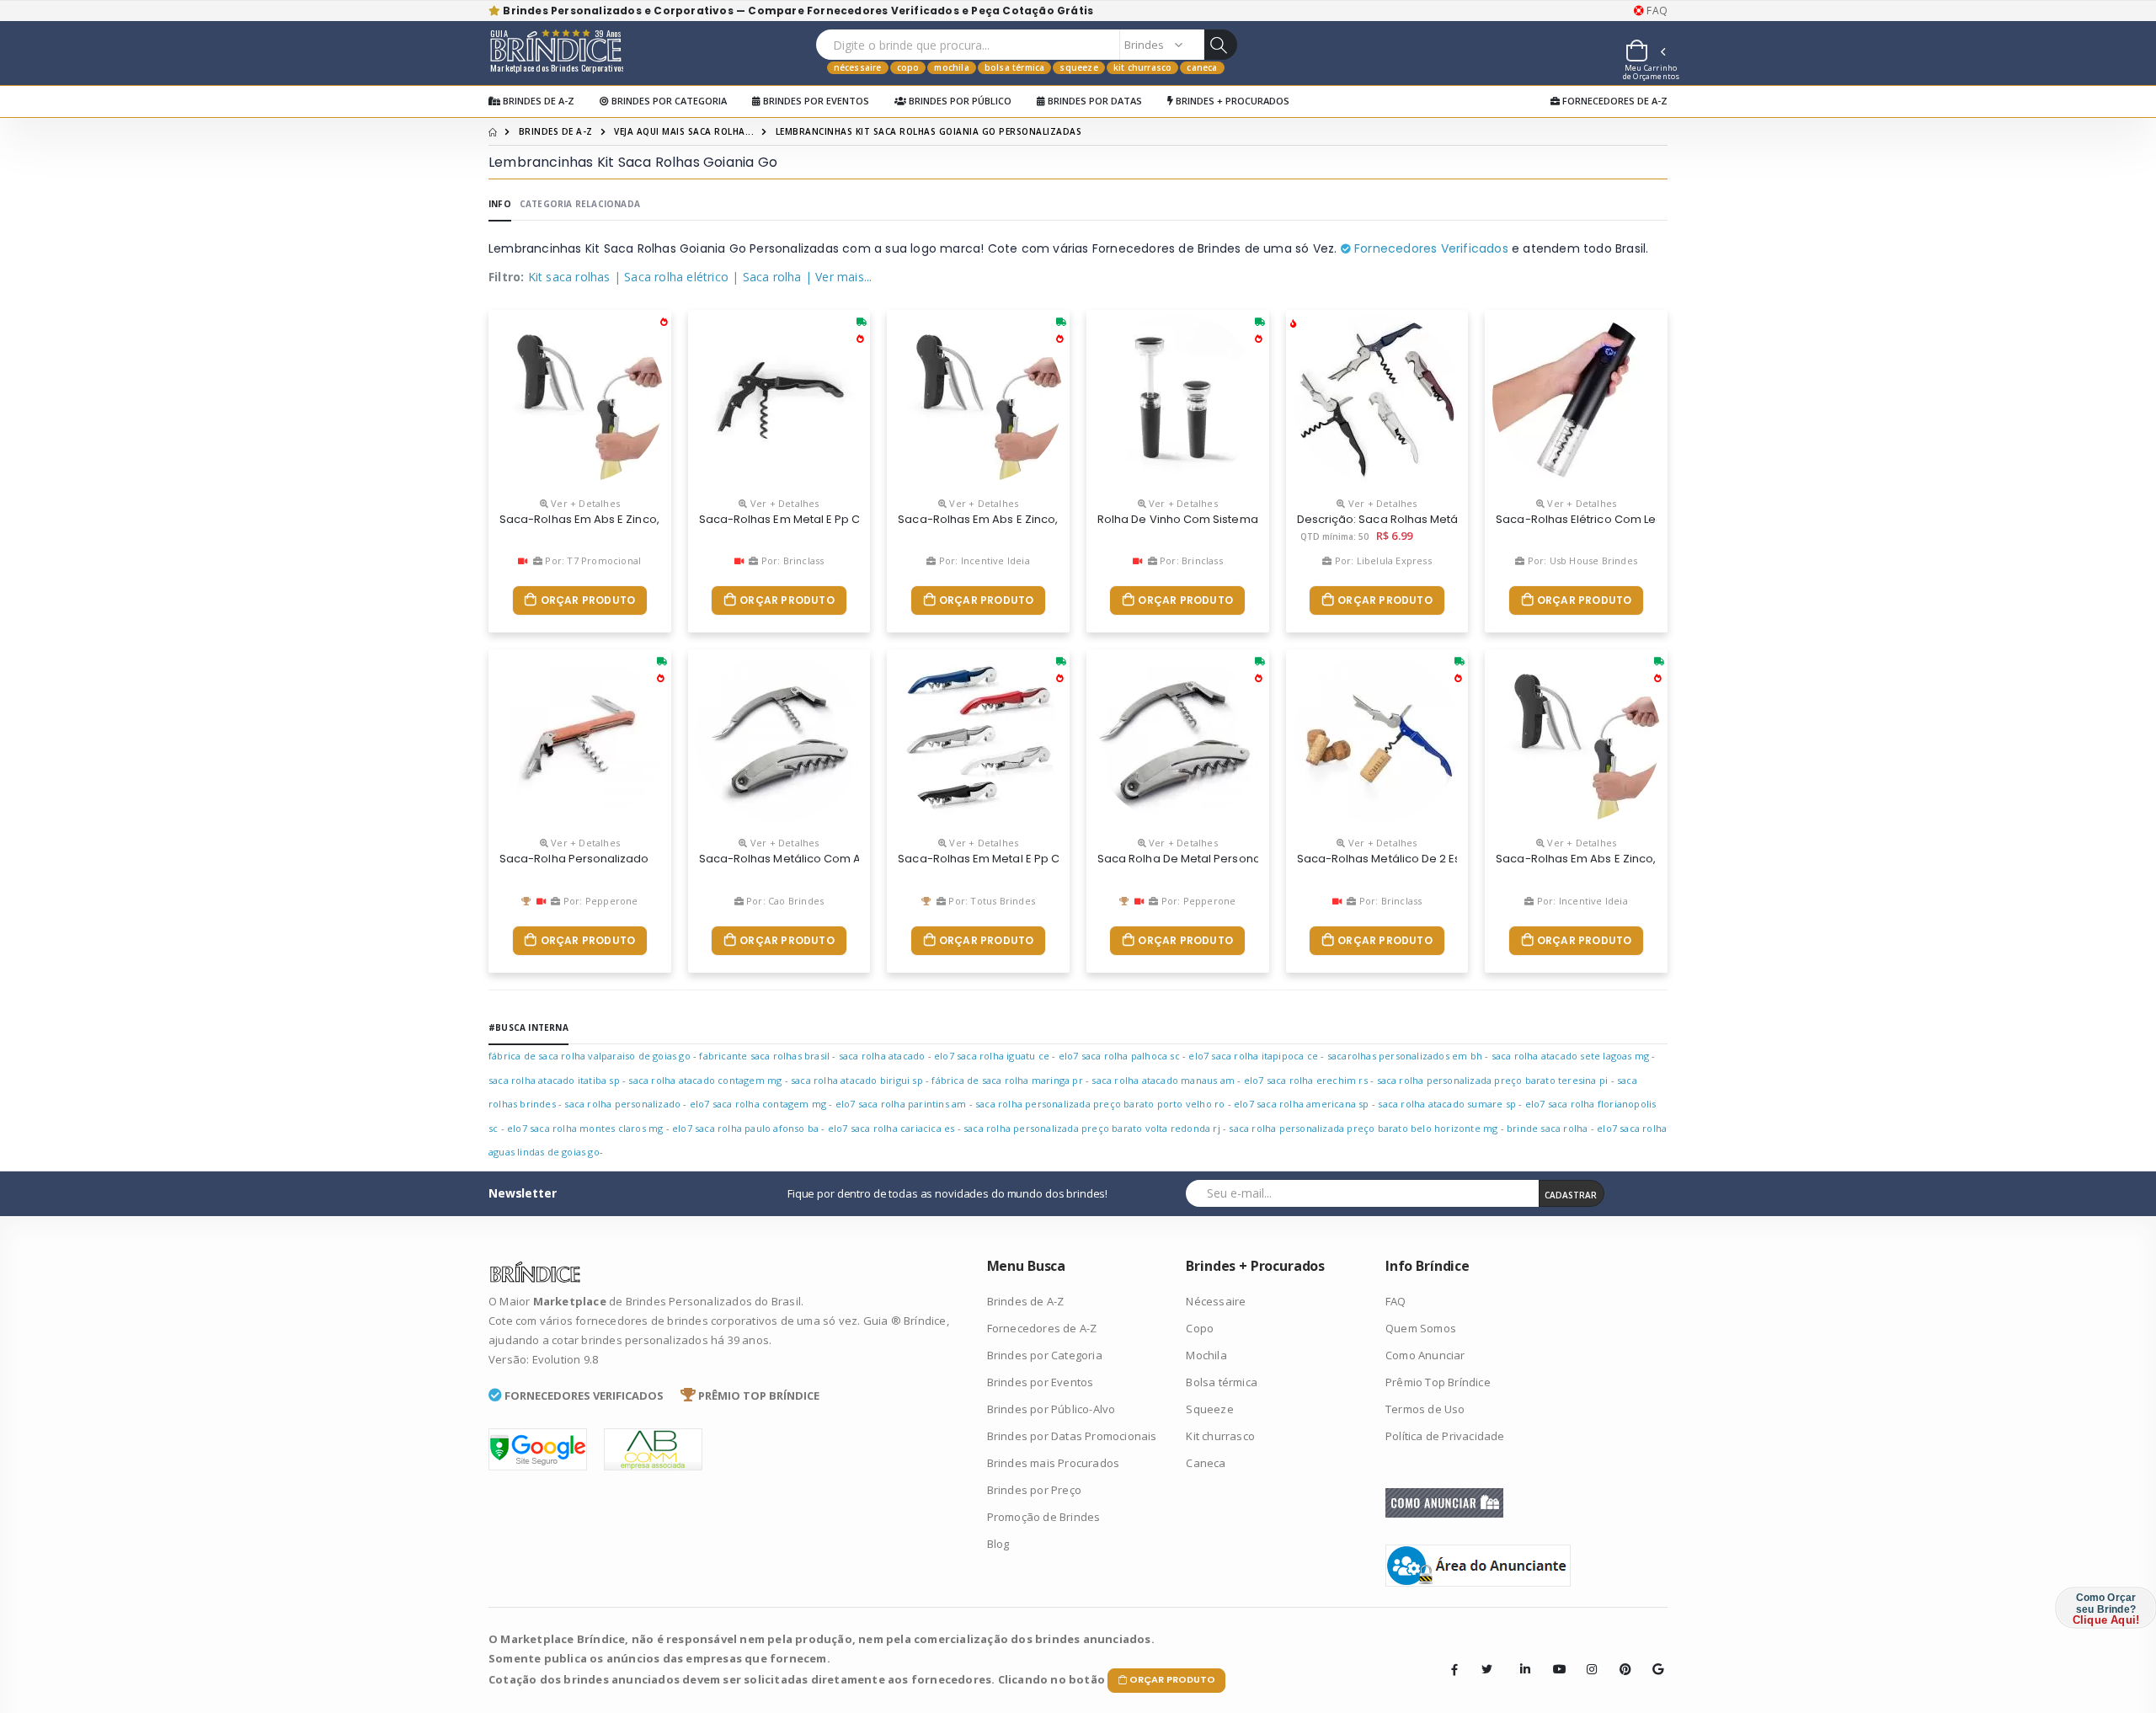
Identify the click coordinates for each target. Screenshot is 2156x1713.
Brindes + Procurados (1231, 101)
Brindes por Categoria (668, 101)
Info (500, 204)
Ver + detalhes (584, 503)
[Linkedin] (1520, 1657)
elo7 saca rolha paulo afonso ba (745, 1128)
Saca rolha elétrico (676, 277)
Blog (998, 1544)
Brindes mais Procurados (1054, 1463)
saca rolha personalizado (622, 1104)
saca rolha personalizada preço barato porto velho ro (1100, 1104)
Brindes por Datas (1094, 101)
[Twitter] (1487, 1669)
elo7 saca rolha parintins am (901, 1104)
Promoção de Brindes (1044, 1517)
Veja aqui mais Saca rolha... (684, 131)
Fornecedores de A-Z (1614, 101)
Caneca (1202, 67)
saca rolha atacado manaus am (1163, 1080)
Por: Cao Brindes (784, 901)
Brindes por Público (959, 101)
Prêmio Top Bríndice (1438, 1382)
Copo (908, 67)
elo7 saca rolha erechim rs (1306, 1080)
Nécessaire (858, 67)
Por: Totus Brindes (990, 901)
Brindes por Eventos (815, 101)
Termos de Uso (1425, 1409)
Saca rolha (772, 277)
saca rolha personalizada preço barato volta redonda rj (1092, 1128)
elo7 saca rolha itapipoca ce (1253, 1056)
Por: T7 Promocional (592, 560)
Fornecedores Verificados (1430, 248)
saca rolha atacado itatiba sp (554, 1080)
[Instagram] (1587, 1657)
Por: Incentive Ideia (983, 560)
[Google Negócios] (1652, 1657)
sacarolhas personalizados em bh (1405, 1056)
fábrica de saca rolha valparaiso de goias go (590, 1056)
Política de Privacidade (1445, 1436)
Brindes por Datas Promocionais (1072, 1436)
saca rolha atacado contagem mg (705, 1080)
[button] (1645, 53)
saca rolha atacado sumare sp (1447, 1104)
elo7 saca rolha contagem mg (758, 1104)
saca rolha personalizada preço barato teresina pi (1493, 1080)
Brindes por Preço (1034, 1490)
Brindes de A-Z (537, 101)
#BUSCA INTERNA (528, 1027)
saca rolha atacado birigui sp (857, 1080)
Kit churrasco (1143, 67)
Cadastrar (1571, 1195)
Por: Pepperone (599, 901)
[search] (1220, 45)
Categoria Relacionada (580, 204)
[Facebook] (1454, 1669)
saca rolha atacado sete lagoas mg (1571, 1056)
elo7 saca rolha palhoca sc (1119, 1056)
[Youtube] (1553, 1657)
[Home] (493, 131)
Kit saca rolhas (569, 277)
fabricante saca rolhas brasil (764, 1056)
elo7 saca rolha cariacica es (891, 1128)
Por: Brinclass (791, 560)
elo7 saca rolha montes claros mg (585, 1128)
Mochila (951, 67)
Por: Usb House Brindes (1581, 560)
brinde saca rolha (1547, 1128)
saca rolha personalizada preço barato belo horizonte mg (1363, 1128)
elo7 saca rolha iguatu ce (992, 1056)
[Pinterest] (1620, 1657)
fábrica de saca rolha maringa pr (1007, 1080)
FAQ (1656, 11)
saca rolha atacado (882, 1056)
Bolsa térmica (1015, 67)
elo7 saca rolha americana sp (1302, 1104)
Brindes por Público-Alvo (1051, 1409)
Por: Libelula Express (1381, 560)
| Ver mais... (839, 277)
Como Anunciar (1425, 1355)
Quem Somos (1421, 1328)
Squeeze (1078, 67)
